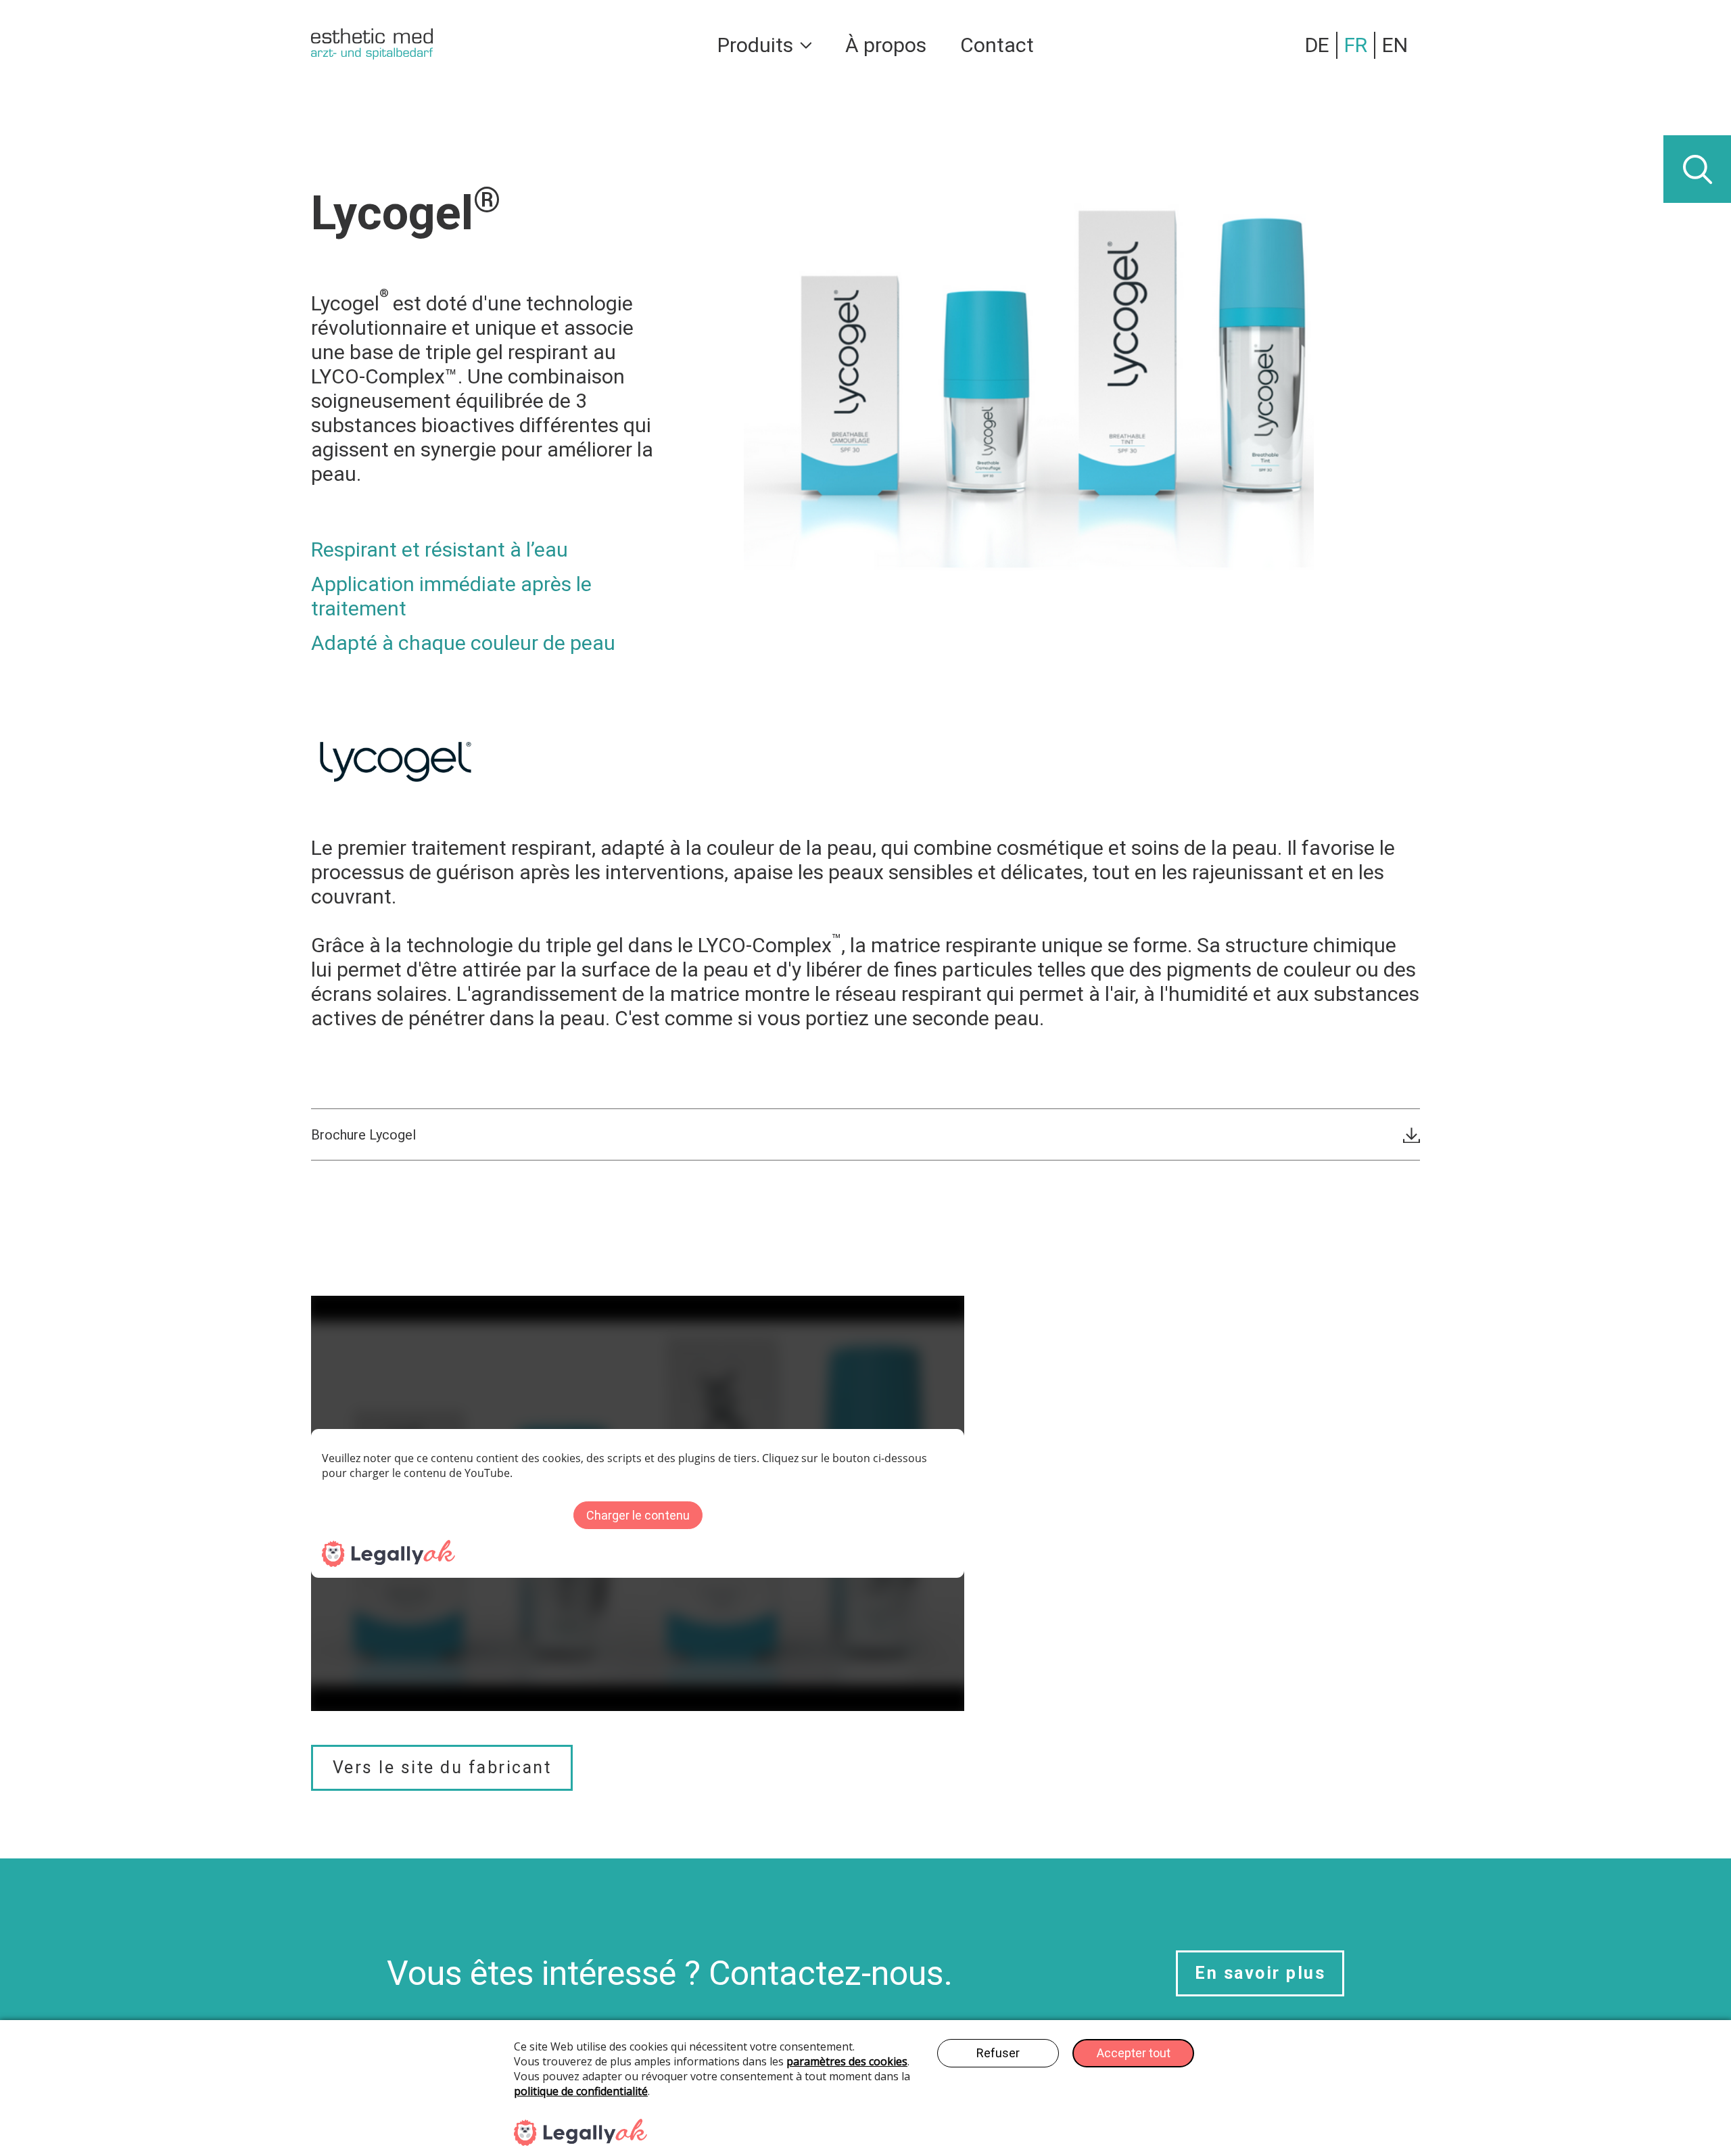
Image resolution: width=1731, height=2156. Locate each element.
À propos (886, 45)
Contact (997, 45)
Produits (755, 45)
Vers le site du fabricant (442, 1767)
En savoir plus (1260, 1973)
